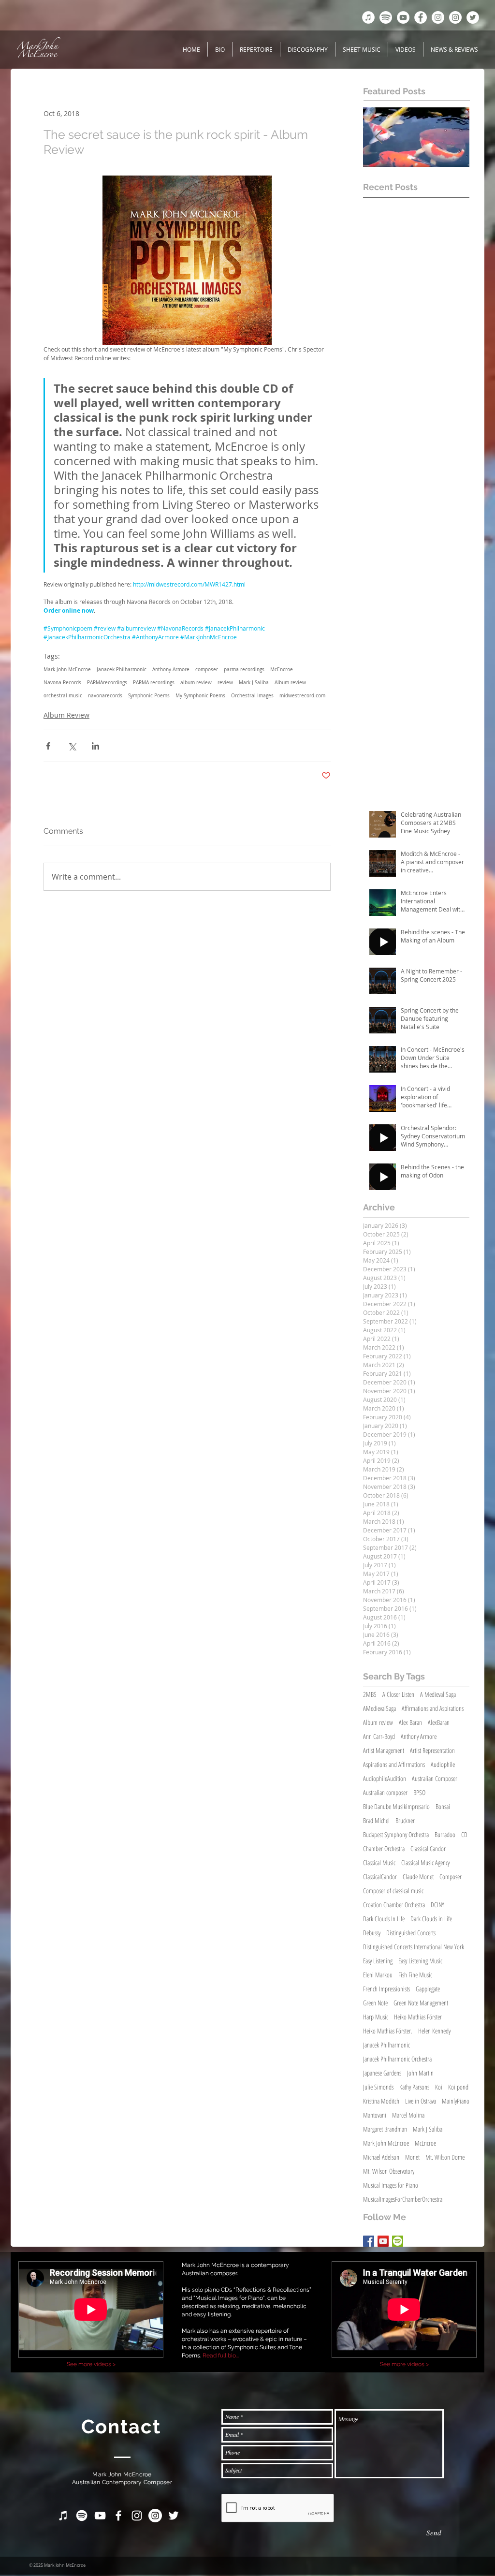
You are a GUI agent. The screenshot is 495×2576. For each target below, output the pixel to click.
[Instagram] (455, 17)
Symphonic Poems (149, 696)
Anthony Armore (171, 670)
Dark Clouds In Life (384, 1919)
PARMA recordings (154, 683)
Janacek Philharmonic (122, 670)
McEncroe (282, 670)
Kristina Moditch (381, 2101)
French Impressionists (386, 1989)
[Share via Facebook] (48, 746)
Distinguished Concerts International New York (414, 1947)
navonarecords (105, 696)
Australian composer (385, 1792)
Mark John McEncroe (67, 670)
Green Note (375, 2003)
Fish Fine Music (415, 1975)
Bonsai (443, 1806)
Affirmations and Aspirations (433, 1708)
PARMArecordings (107, 683)
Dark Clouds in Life (431, 1919)
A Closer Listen (398, 1694)
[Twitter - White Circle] (473, 17)
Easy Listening (378, 1961)
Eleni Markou (378, 1975)
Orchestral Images (252, 696)
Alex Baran (410, 1722)
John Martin (420, 2073)
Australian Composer (435, 1778)
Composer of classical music (393, 1891)
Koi (439, 2087)
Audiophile (443, 1764)
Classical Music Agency (425, 1862)
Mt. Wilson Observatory (389, 2171)
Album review (290, 683)
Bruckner (405, 1820)
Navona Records (62, 683)
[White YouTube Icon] (100, 2516)
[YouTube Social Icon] (383, 2241)
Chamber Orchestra (384, 1848)
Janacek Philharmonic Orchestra (397, 2059)
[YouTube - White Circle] (403, 17)
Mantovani (375, 2115)
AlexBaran (439, 1722)
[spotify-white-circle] (386, 17)
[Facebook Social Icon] (369, 2241)
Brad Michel (376, 1820)
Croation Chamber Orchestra (394, 1905)
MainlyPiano (456, 2101)
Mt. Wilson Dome (445, 2157)
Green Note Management (421, 2003)
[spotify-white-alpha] (82, 2516)
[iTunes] (368, 17)
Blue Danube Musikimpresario (396, 1806)
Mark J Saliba (254, 683)
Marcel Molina (408, 2115)
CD (464, 1834)
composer (207, 670)
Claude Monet (418, 1877)
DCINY (437, 1905)
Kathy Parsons (414, 2087)
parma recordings (244, 670)
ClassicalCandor (380, 1877)
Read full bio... (221, 2355)
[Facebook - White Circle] (421, 17)
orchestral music (63, 696)
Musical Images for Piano (391, 2185)
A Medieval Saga (438, 1694)
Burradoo (445, 1834)
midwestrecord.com (302, 696)
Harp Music (376, 2017)
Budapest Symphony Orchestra (396, 1834)
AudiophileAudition (385, 1778)
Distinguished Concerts (411, 1933)
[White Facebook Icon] (118, 2516)
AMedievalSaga (379, 1708)
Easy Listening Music (420, 1961)
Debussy (372, 1933)
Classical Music (379, 1862)
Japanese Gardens (382, 2073)
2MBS (370, 1694)
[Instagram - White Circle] (438, 17)
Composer (451, 1877)
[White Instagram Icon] (137, 2516)
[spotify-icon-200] (398, 2241)
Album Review (66, 715)
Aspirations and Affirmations (394, 1764)
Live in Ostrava (421, 2101)
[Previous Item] (379, 137)
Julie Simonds (378, 2087)
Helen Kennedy (434, 2031)
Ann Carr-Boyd (379, 1736)
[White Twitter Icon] (174, 2516)
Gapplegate (428, 1989)
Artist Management (384, 1750)
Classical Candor (428, 1848)
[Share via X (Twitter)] (72, 746)
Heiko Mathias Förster (418, 2017)
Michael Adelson (381, 2157)
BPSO (419, 1792)
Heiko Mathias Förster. (388, 2031)
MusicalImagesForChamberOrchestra (403, 2199)
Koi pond (458, 2087)
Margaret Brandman (385, 2129)
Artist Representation (432, 1750)
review (225, 683)
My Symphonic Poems (200, 696)
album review (196, 683)
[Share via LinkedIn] (95, 746)
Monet (412, 2157)
